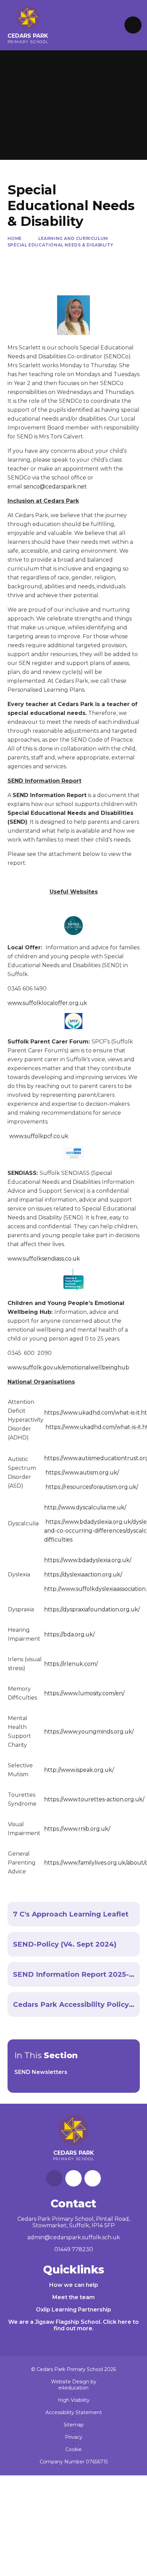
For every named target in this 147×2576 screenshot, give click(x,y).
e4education (73, 2388)
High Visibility (74, 2400)
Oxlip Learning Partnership (73, 2310)
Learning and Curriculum (73, 238)
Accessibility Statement (74, 2412)
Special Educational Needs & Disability (61, 245)
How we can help (74, 2285)
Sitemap (74, 2425)
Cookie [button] (73, 2449)
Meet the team (73, 2297)
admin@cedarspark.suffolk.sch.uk (74, 2237)
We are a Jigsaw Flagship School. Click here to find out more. (73, 2325)
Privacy (74, 2437)
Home (15, 238)
